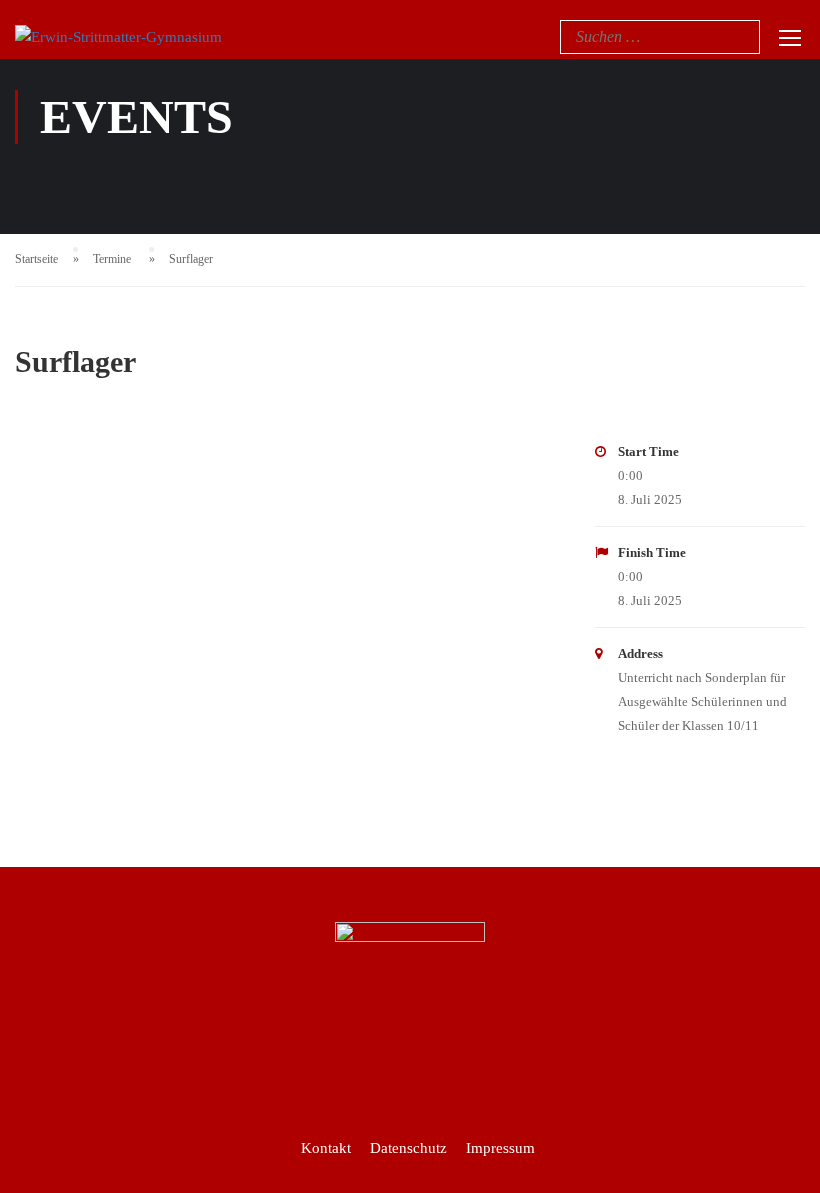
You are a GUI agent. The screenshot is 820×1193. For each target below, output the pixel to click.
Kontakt (326, 1148)
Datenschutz (408, 1148)
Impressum (500, 1148)
